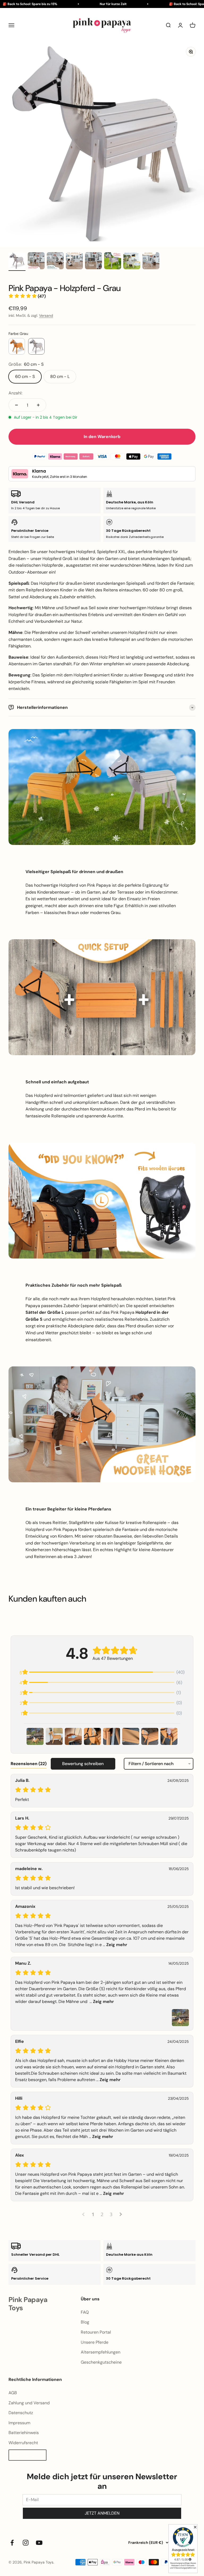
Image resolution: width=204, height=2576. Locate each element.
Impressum (19, 2423)
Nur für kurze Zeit (97, 4)
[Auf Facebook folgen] (12, 2543)
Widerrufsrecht (23, 2443)
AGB (13, 2393)
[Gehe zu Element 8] (151, 262)
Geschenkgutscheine (101, 2362)
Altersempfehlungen (101, 2352)
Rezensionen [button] (29, 1764)
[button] (27, 296)
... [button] (114, 1945)
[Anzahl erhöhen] (38, 405)
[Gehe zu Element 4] (74, 262)
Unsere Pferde (95, 2342)
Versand (46, 315)
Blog (85, 2322)
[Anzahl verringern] (16, 405)
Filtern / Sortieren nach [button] (151, 1764)
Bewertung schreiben (83, 1764)
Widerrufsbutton (27, 2455)
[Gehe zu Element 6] (113, 262)
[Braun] (17, 346)
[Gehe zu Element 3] (55, 262)
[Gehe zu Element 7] (132, 262)
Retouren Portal (96, 2332)
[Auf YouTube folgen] (39, 2543)
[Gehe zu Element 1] (17, 262)
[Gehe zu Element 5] (93, 262)
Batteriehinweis (24, 2433)
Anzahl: (15, 393)
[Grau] (36, 346)
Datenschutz (21, 2413)
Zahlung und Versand (29, 2403)
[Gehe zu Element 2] (36, 262)
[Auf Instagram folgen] (26, 2543)
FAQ (85, 2312)
